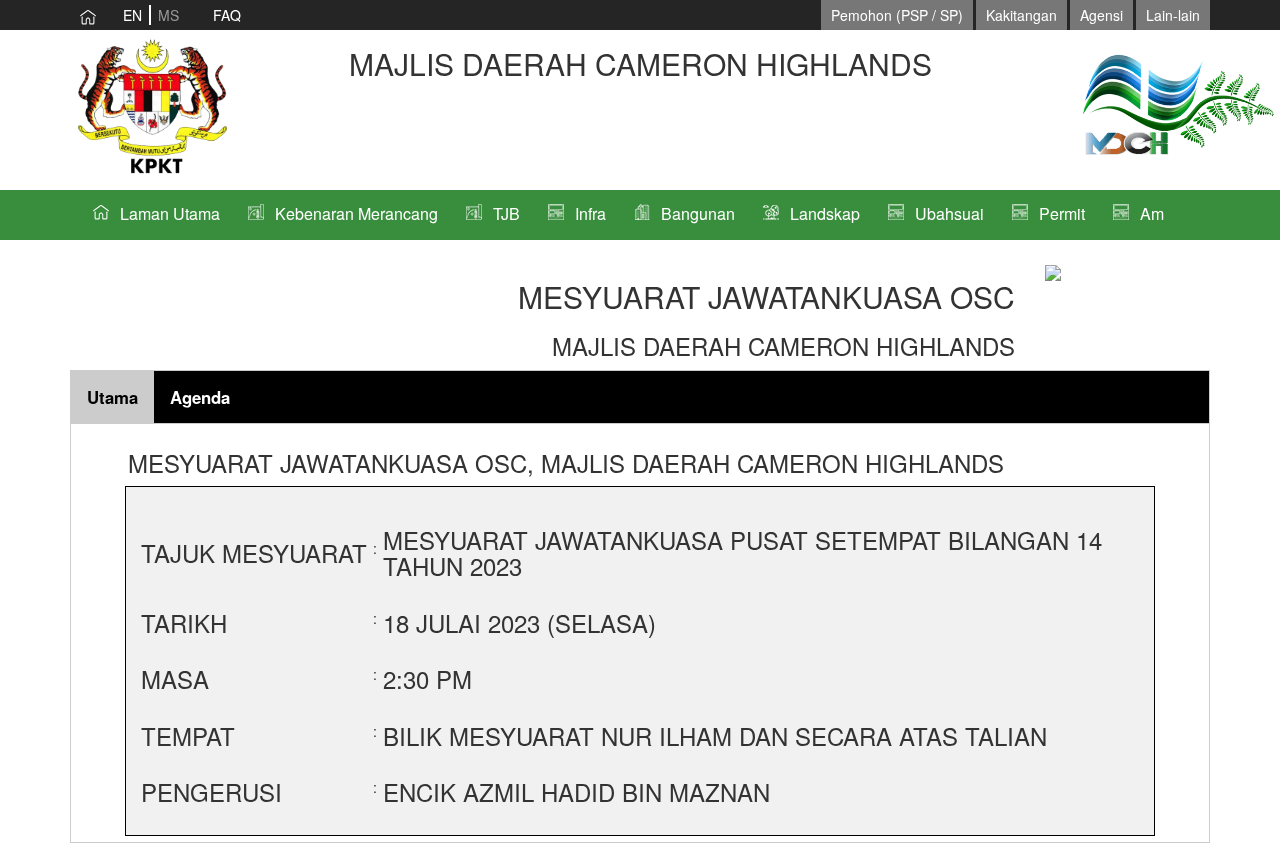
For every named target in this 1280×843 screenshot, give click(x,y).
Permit (1062, 213)
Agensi (1101, 15)
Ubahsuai (949, 213)
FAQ (227, 15)
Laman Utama (170, 213)
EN (132, 15)
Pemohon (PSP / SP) (897, 15)
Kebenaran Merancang (356, 213)
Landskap (825, 213)
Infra (590, 213)
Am (1152, 213)
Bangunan (698, 213)
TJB (506, 213)
